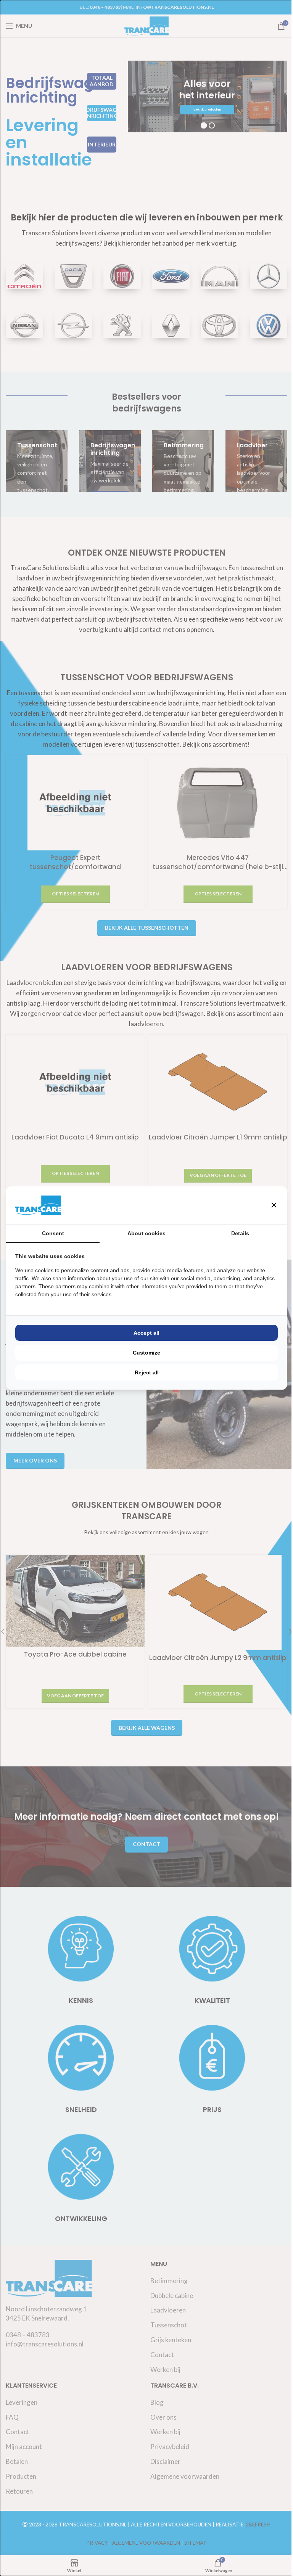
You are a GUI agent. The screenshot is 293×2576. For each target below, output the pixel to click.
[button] (268, 1205)
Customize (144, 1353)
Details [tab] (235, 1233)
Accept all (144, 1333)
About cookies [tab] (144, 1233)
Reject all (144, 1372)
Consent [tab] (52, 1233)
